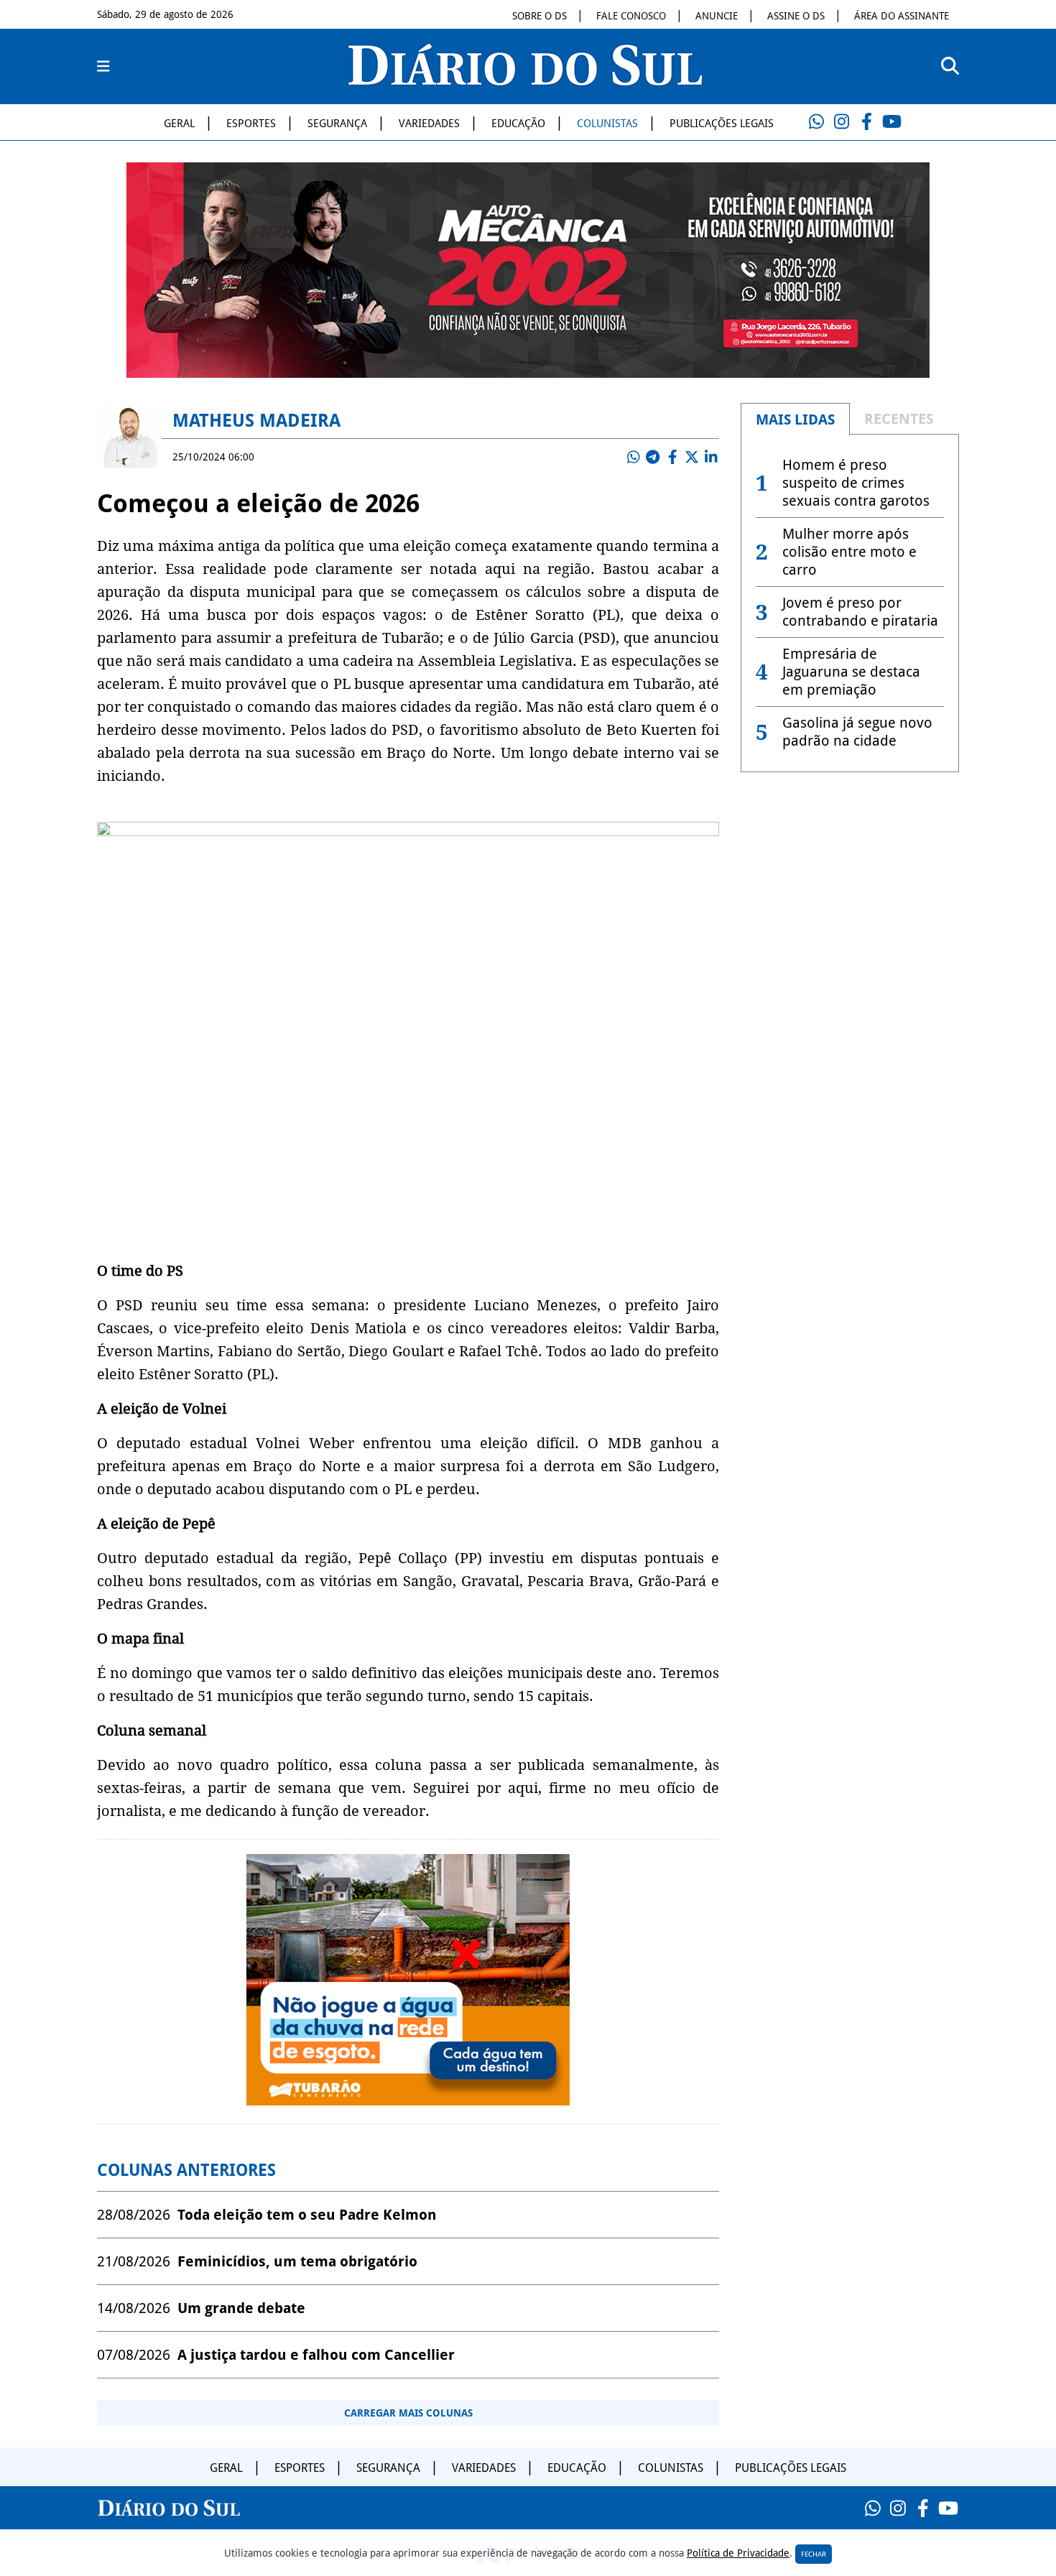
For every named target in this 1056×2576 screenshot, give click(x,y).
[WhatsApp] (816, 122)
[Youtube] (891, 122)
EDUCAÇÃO (518, 124)
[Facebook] (866, 122)
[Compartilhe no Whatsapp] (634, 457)
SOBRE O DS (539, 16)
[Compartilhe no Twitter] (692, 457)
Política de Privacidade (738, 2553)
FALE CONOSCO (631, 16)
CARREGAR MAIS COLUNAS (408, 2413)
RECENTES (899, 419)
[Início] (525, 81)
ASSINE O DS (796, 16)
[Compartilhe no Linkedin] (711, 457)
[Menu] (103, 67)
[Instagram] (841, 122)
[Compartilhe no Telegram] (653, 457)
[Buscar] (950, 66)
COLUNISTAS (607, 124)
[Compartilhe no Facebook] (672, 457)
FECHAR (814, 2554)
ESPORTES (251, 124)
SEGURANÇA (337, 124)
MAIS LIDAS (795, 420)
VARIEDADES (429, 124)
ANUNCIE (717, 16)
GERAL (179, 124)
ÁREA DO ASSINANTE (902, 16)
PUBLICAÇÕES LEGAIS (722, 124)
